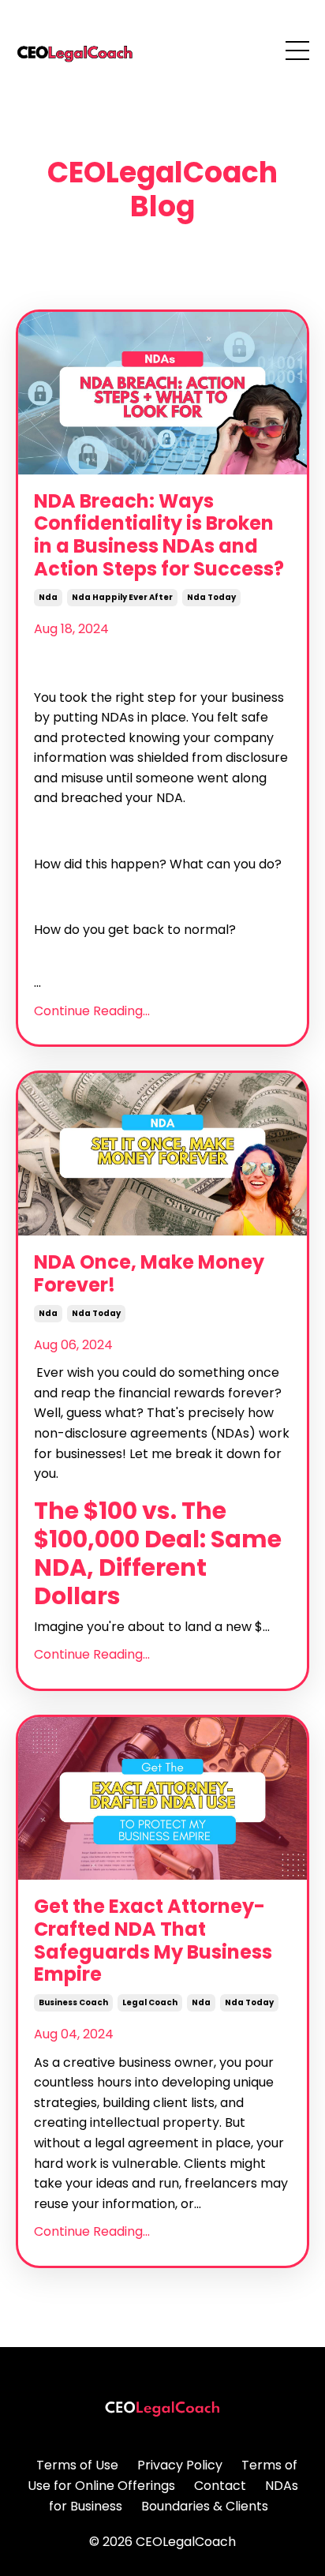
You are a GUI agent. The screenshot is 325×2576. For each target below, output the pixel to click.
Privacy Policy (180, 2465)
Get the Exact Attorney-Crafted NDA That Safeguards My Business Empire (153, 1941)
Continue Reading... (92, 1011)
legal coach (150, 2002)
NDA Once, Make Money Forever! (149, 1274)
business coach (73, 2002)
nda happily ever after (122, 597)
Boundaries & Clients (205, 2506)
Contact (220, 2486)
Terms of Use (77, 2465)
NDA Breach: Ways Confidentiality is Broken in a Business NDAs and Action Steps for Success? (159, 536)
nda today (211, 597)
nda (48, 597)
